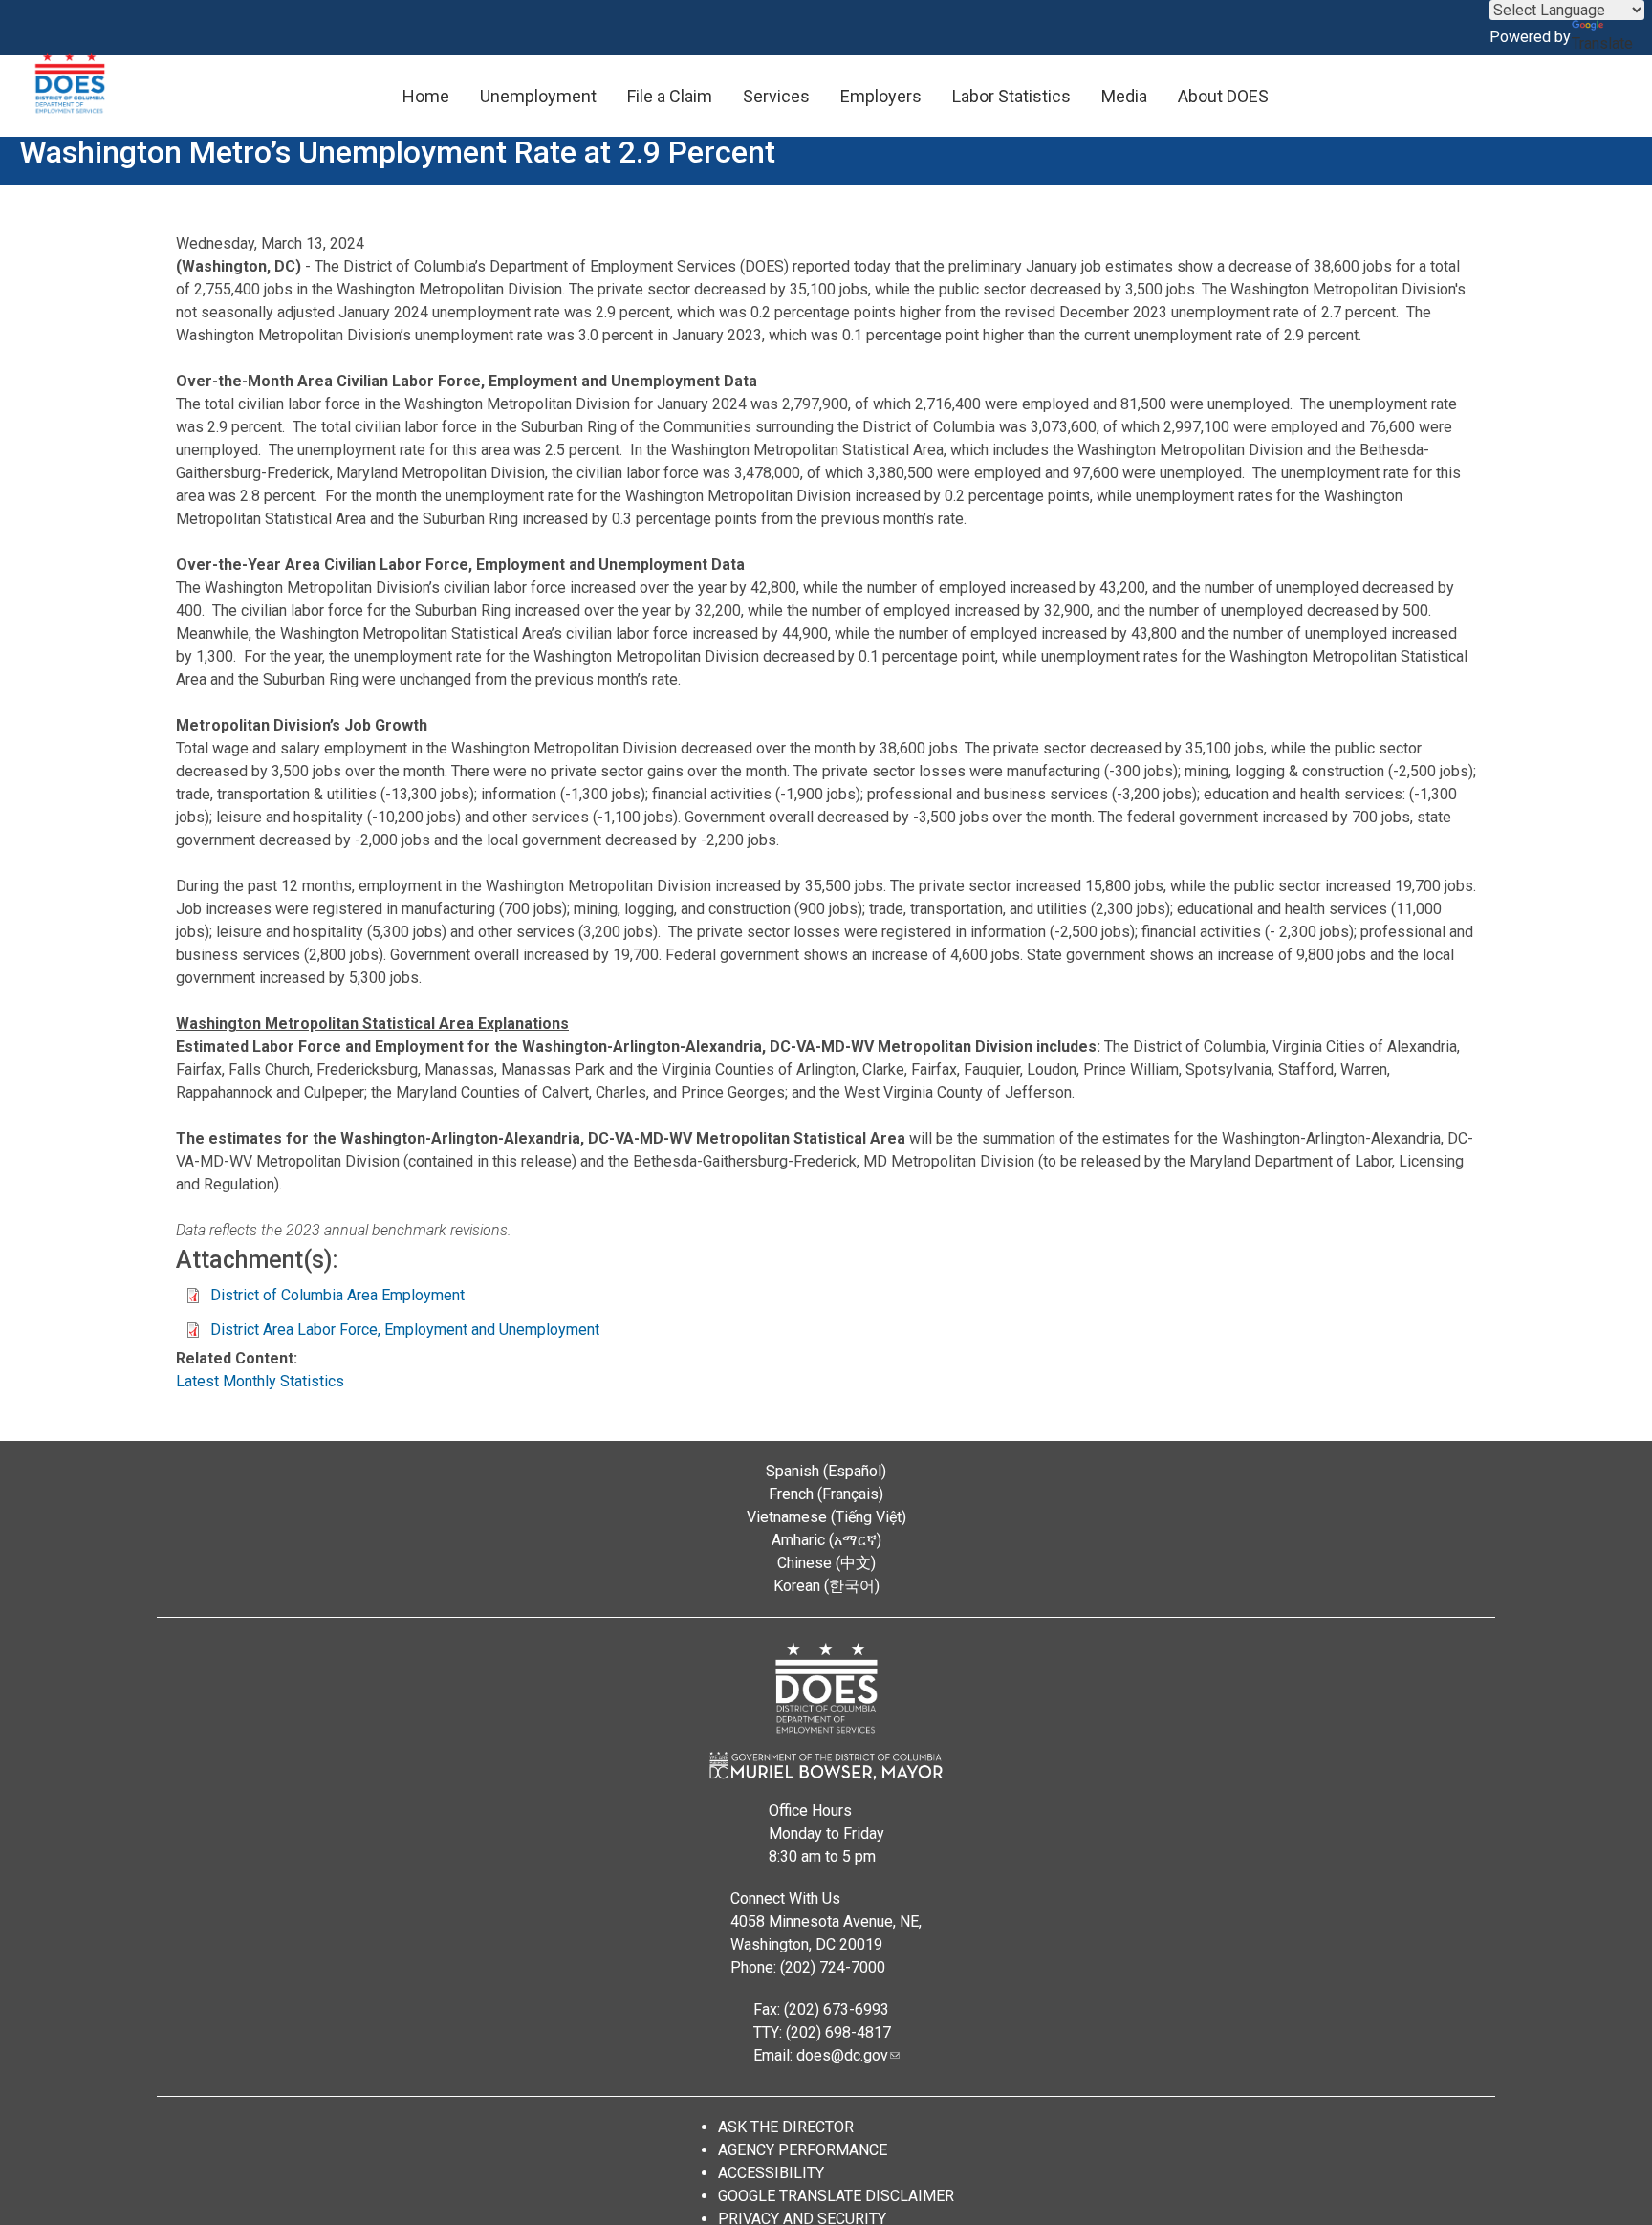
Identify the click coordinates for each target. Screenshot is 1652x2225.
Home (426, 96)
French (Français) (826, 1494)
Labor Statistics (1011, 96)
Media (1124, 96)
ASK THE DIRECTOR (786, 2127)
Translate (1602, 44)
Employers (881, 96)
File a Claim (670, 96)
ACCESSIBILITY (771, 2173)
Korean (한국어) (826, 1586)
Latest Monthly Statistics (260, 1381)
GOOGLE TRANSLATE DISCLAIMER (836, 2196)
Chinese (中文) (826, 1563)
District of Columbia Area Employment (337, 1295)
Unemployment (538, 96)
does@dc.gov (842, 2055)
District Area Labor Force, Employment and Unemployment (405, 1330)
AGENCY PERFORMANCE (803, 2150)
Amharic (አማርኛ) (826, 1540)
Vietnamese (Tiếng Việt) (826, 1517)
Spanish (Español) (826, 1471)
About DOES (1223, 96)
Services (776, 96)
